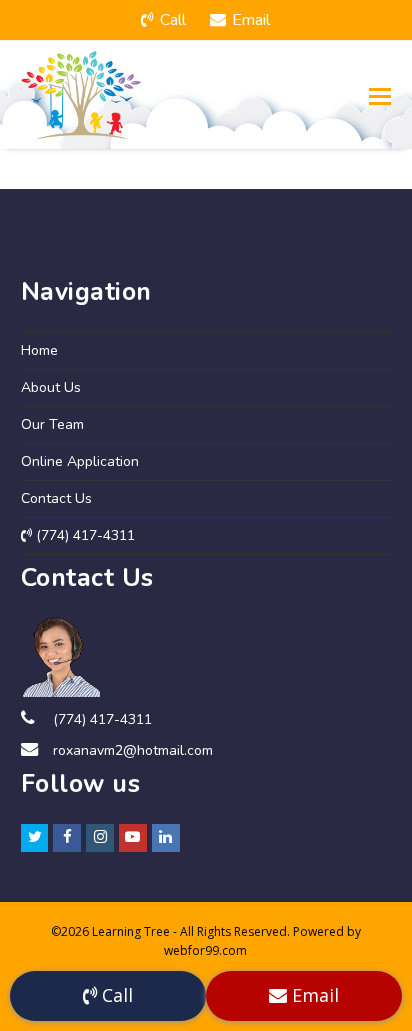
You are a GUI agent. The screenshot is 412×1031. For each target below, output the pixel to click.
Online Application (80, 461)
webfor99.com (205, 950)
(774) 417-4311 (83, 535)
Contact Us (56, 498)
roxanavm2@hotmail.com (133, 750)
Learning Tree (131, 931)
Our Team (52, 424)
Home (39, 350)
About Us (51, 387)
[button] (380, 95)
